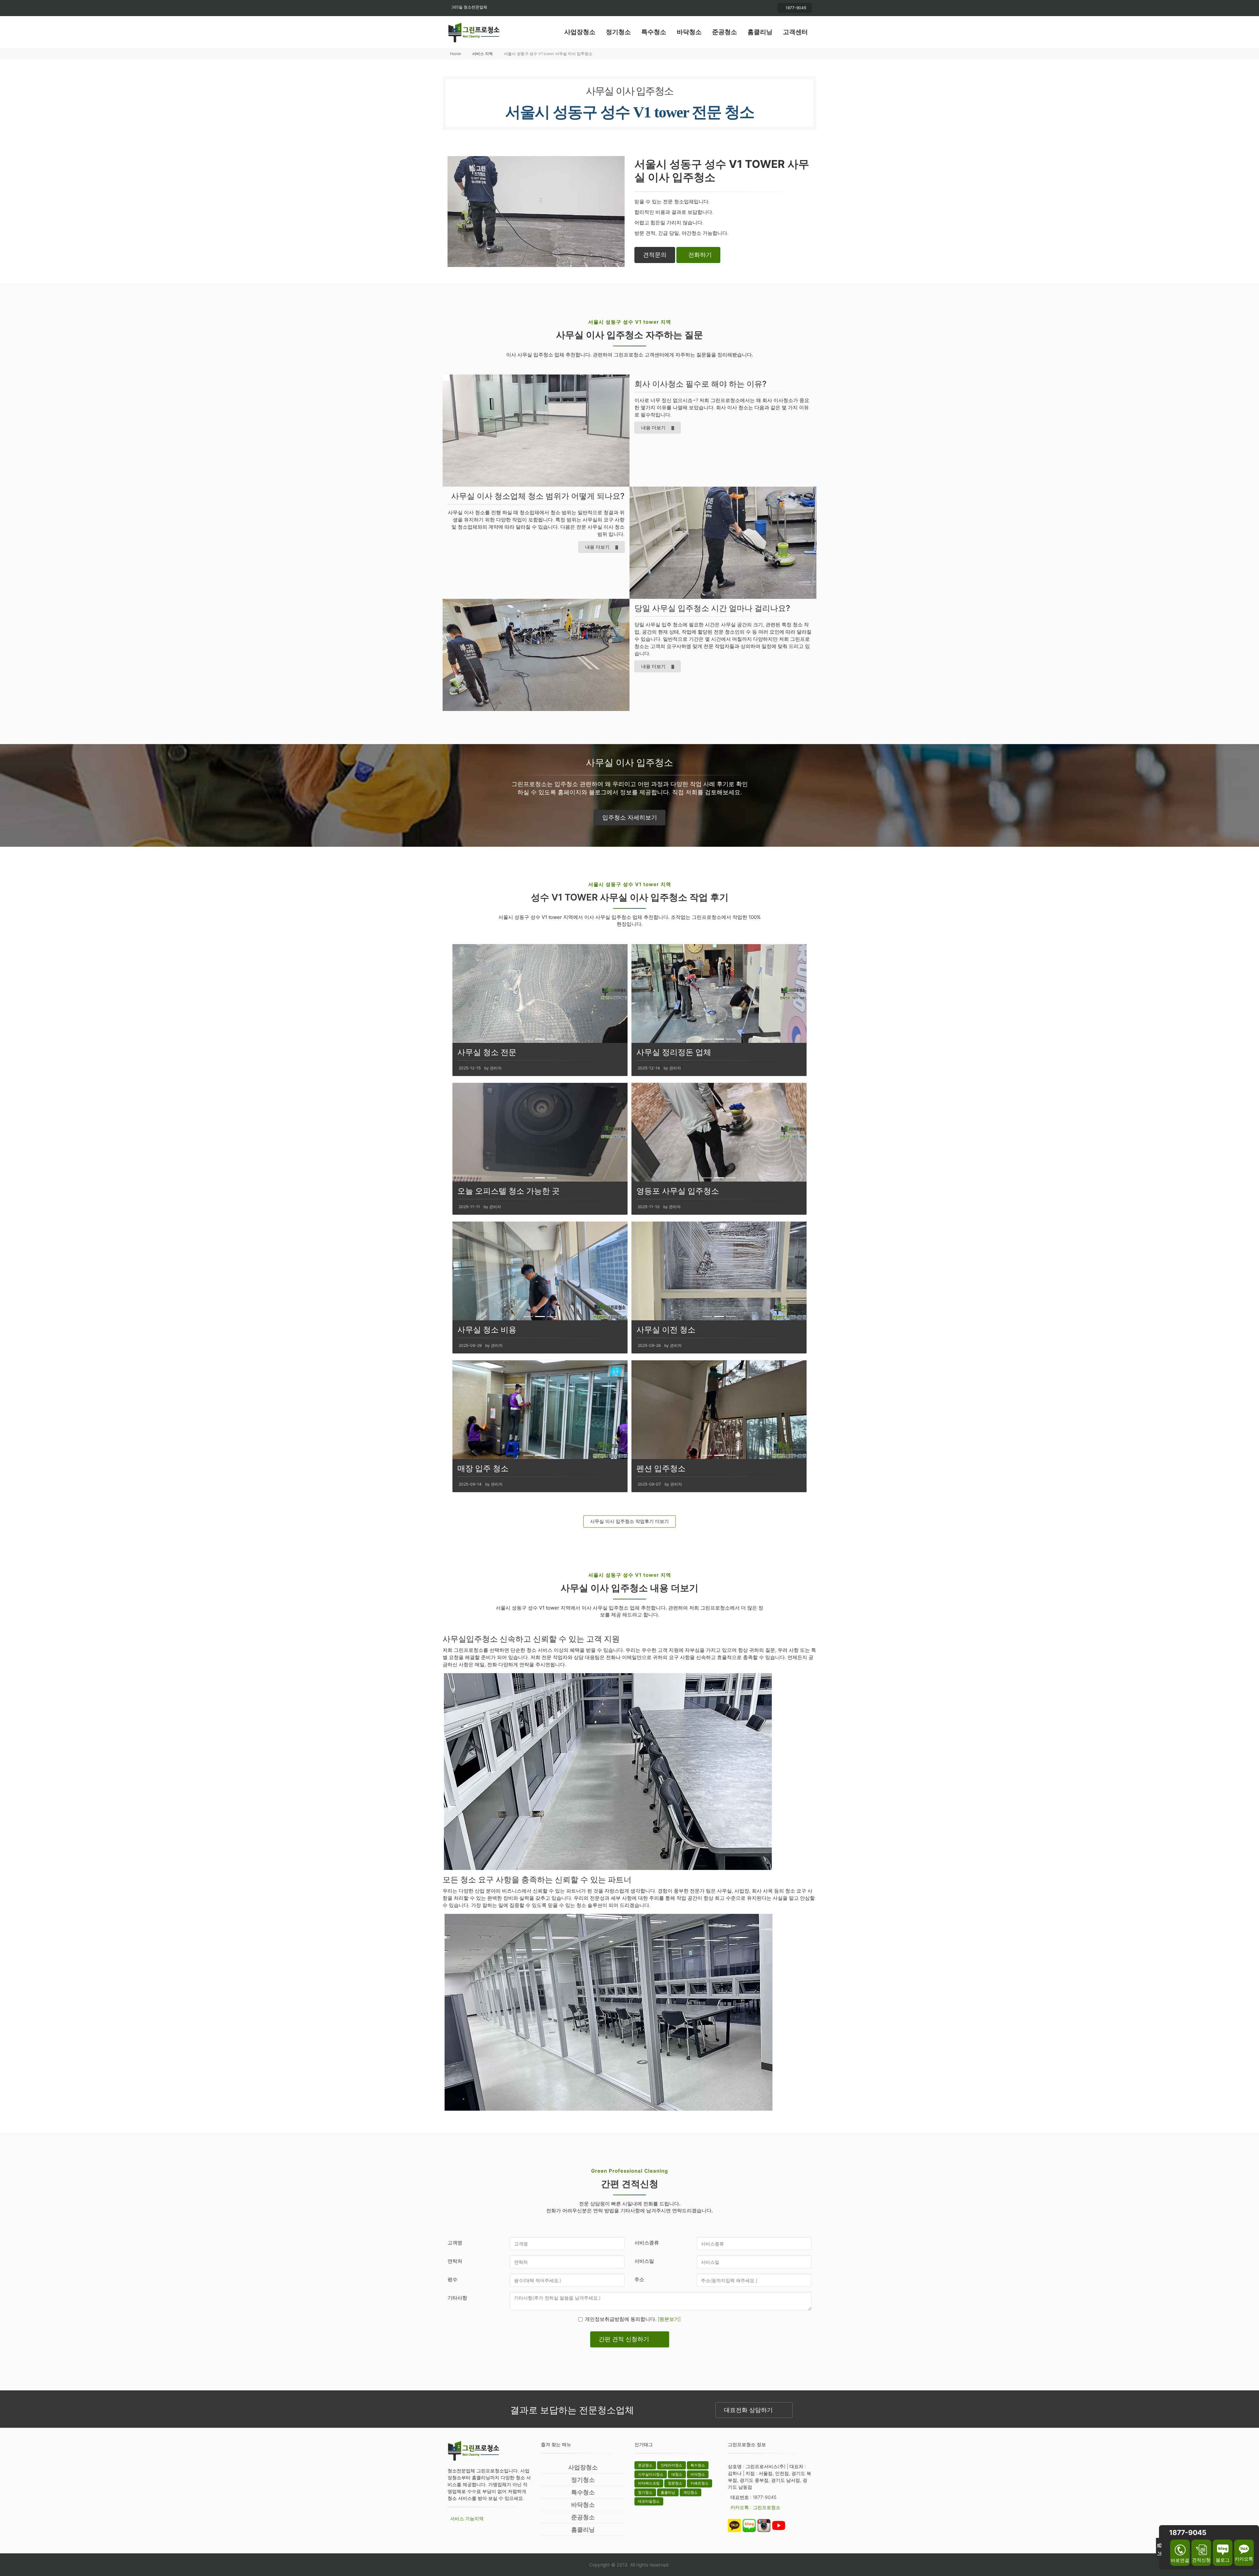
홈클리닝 (760, 32)
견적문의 (655, 255)
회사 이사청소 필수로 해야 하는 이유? (700, 384)
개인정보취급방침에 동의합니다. (633, 2319)
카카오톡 (1244, 2559)
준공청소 (725, 32)
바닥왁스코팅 (649, 2483)
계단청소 (690, 2492)
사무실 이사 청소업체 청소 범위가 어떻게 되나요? (538, 496)
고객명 (455, 2243)
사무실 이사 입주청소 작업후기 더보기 (629, 1521)
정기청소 (618, 32)
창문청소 (675, 2483)
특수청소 (654, 32)
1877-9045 (796, 8)
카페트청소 (699, 2483)
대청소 (677, 2474)
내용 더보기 (653, 427)
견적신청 (1201, 2560)
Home (456, 54)
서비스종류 (647, 2243)
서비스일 (644, 2261)
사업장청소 (580, 32)
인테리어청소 (671, 2465)
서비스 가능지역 (467, 2518)
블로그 (1223, 2560)
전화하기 (700, 255)
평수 (452, 2279)
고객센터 (795, 32)
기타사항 (457, 2298)
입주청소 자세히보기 (630, 817)
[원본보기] (669, 2319)
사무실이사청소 (651, 2474)
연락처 (455, 2261)
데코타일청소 (649, 2501)
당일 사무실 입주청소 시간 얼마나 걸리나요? (712, 608)
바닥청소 (689, 32)
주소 (639, 2279)
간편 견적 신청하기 (624, 2339)
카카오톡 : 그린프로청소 (755, 2507)
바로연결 (1180, 2560)
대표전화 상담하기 (748, 2410)
